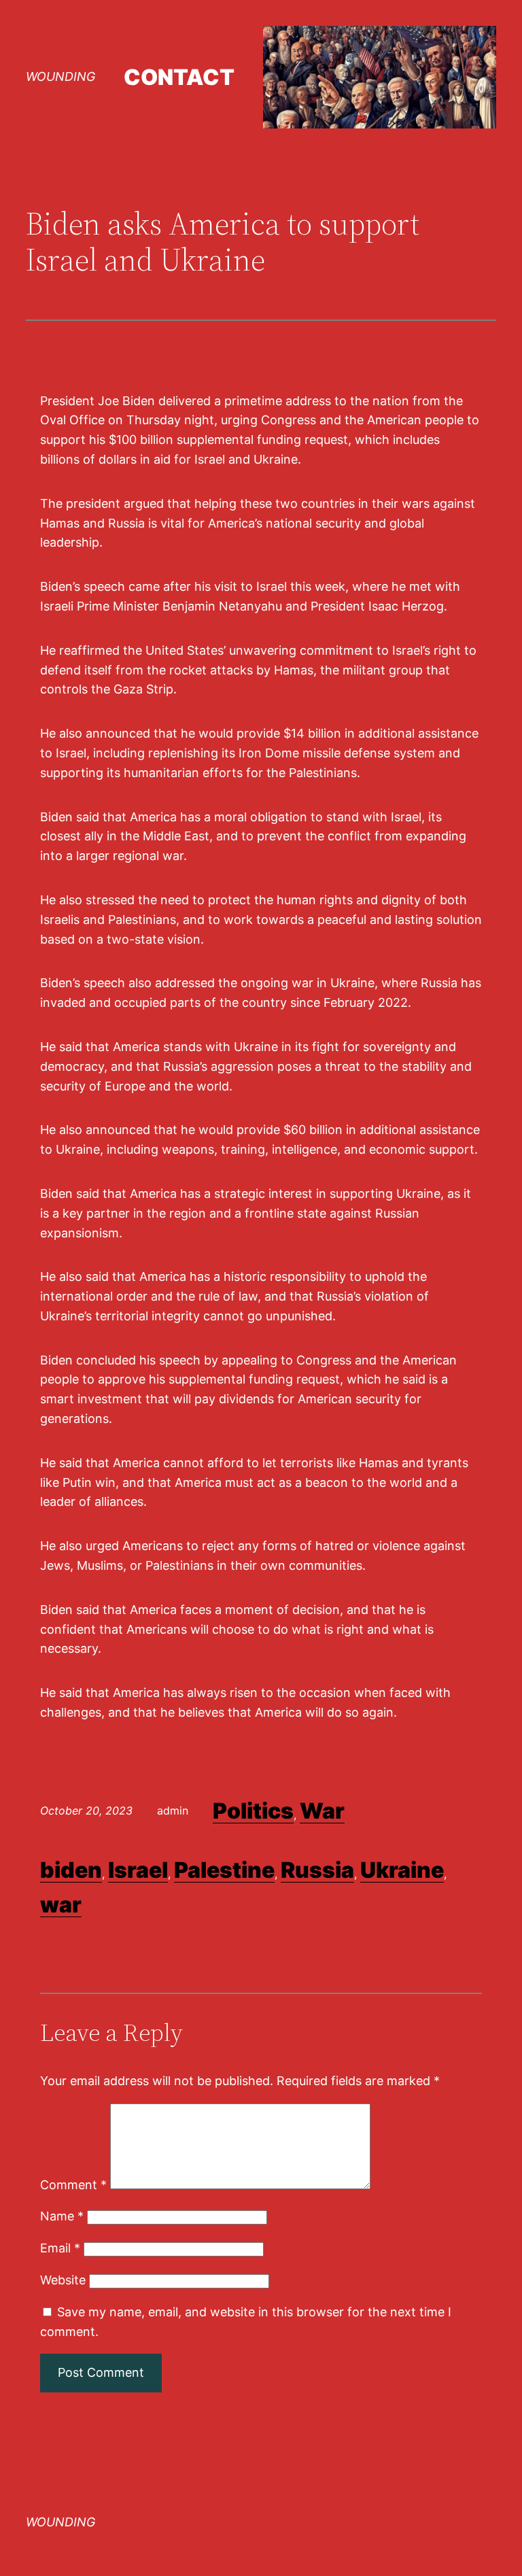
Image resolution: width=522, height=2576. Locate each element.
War (322, 1811)
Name (62, 2216)
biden (71, 1870)
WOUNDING (60, 76)
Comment (73, 2185)
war (61, 1905)
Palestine (224, 1870)
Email (60, 2248)
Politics (253, 1811)
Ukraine (402, 1870)
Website (63, 2280)
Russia (317, 1870)
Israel (138, 1870)
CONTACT (179, 77)
